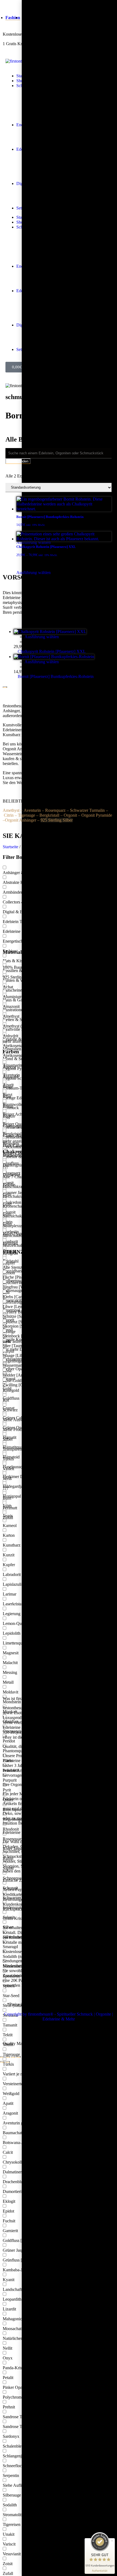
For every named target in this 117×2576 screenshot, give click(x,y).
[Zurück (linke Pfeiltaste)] (2, 2062)
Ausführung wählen (42, 637)
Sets (20, 208)
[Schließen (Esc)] (2, 2057)
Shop (21, 81)
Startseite (10, 847)
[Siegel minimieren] (112, 2541)
